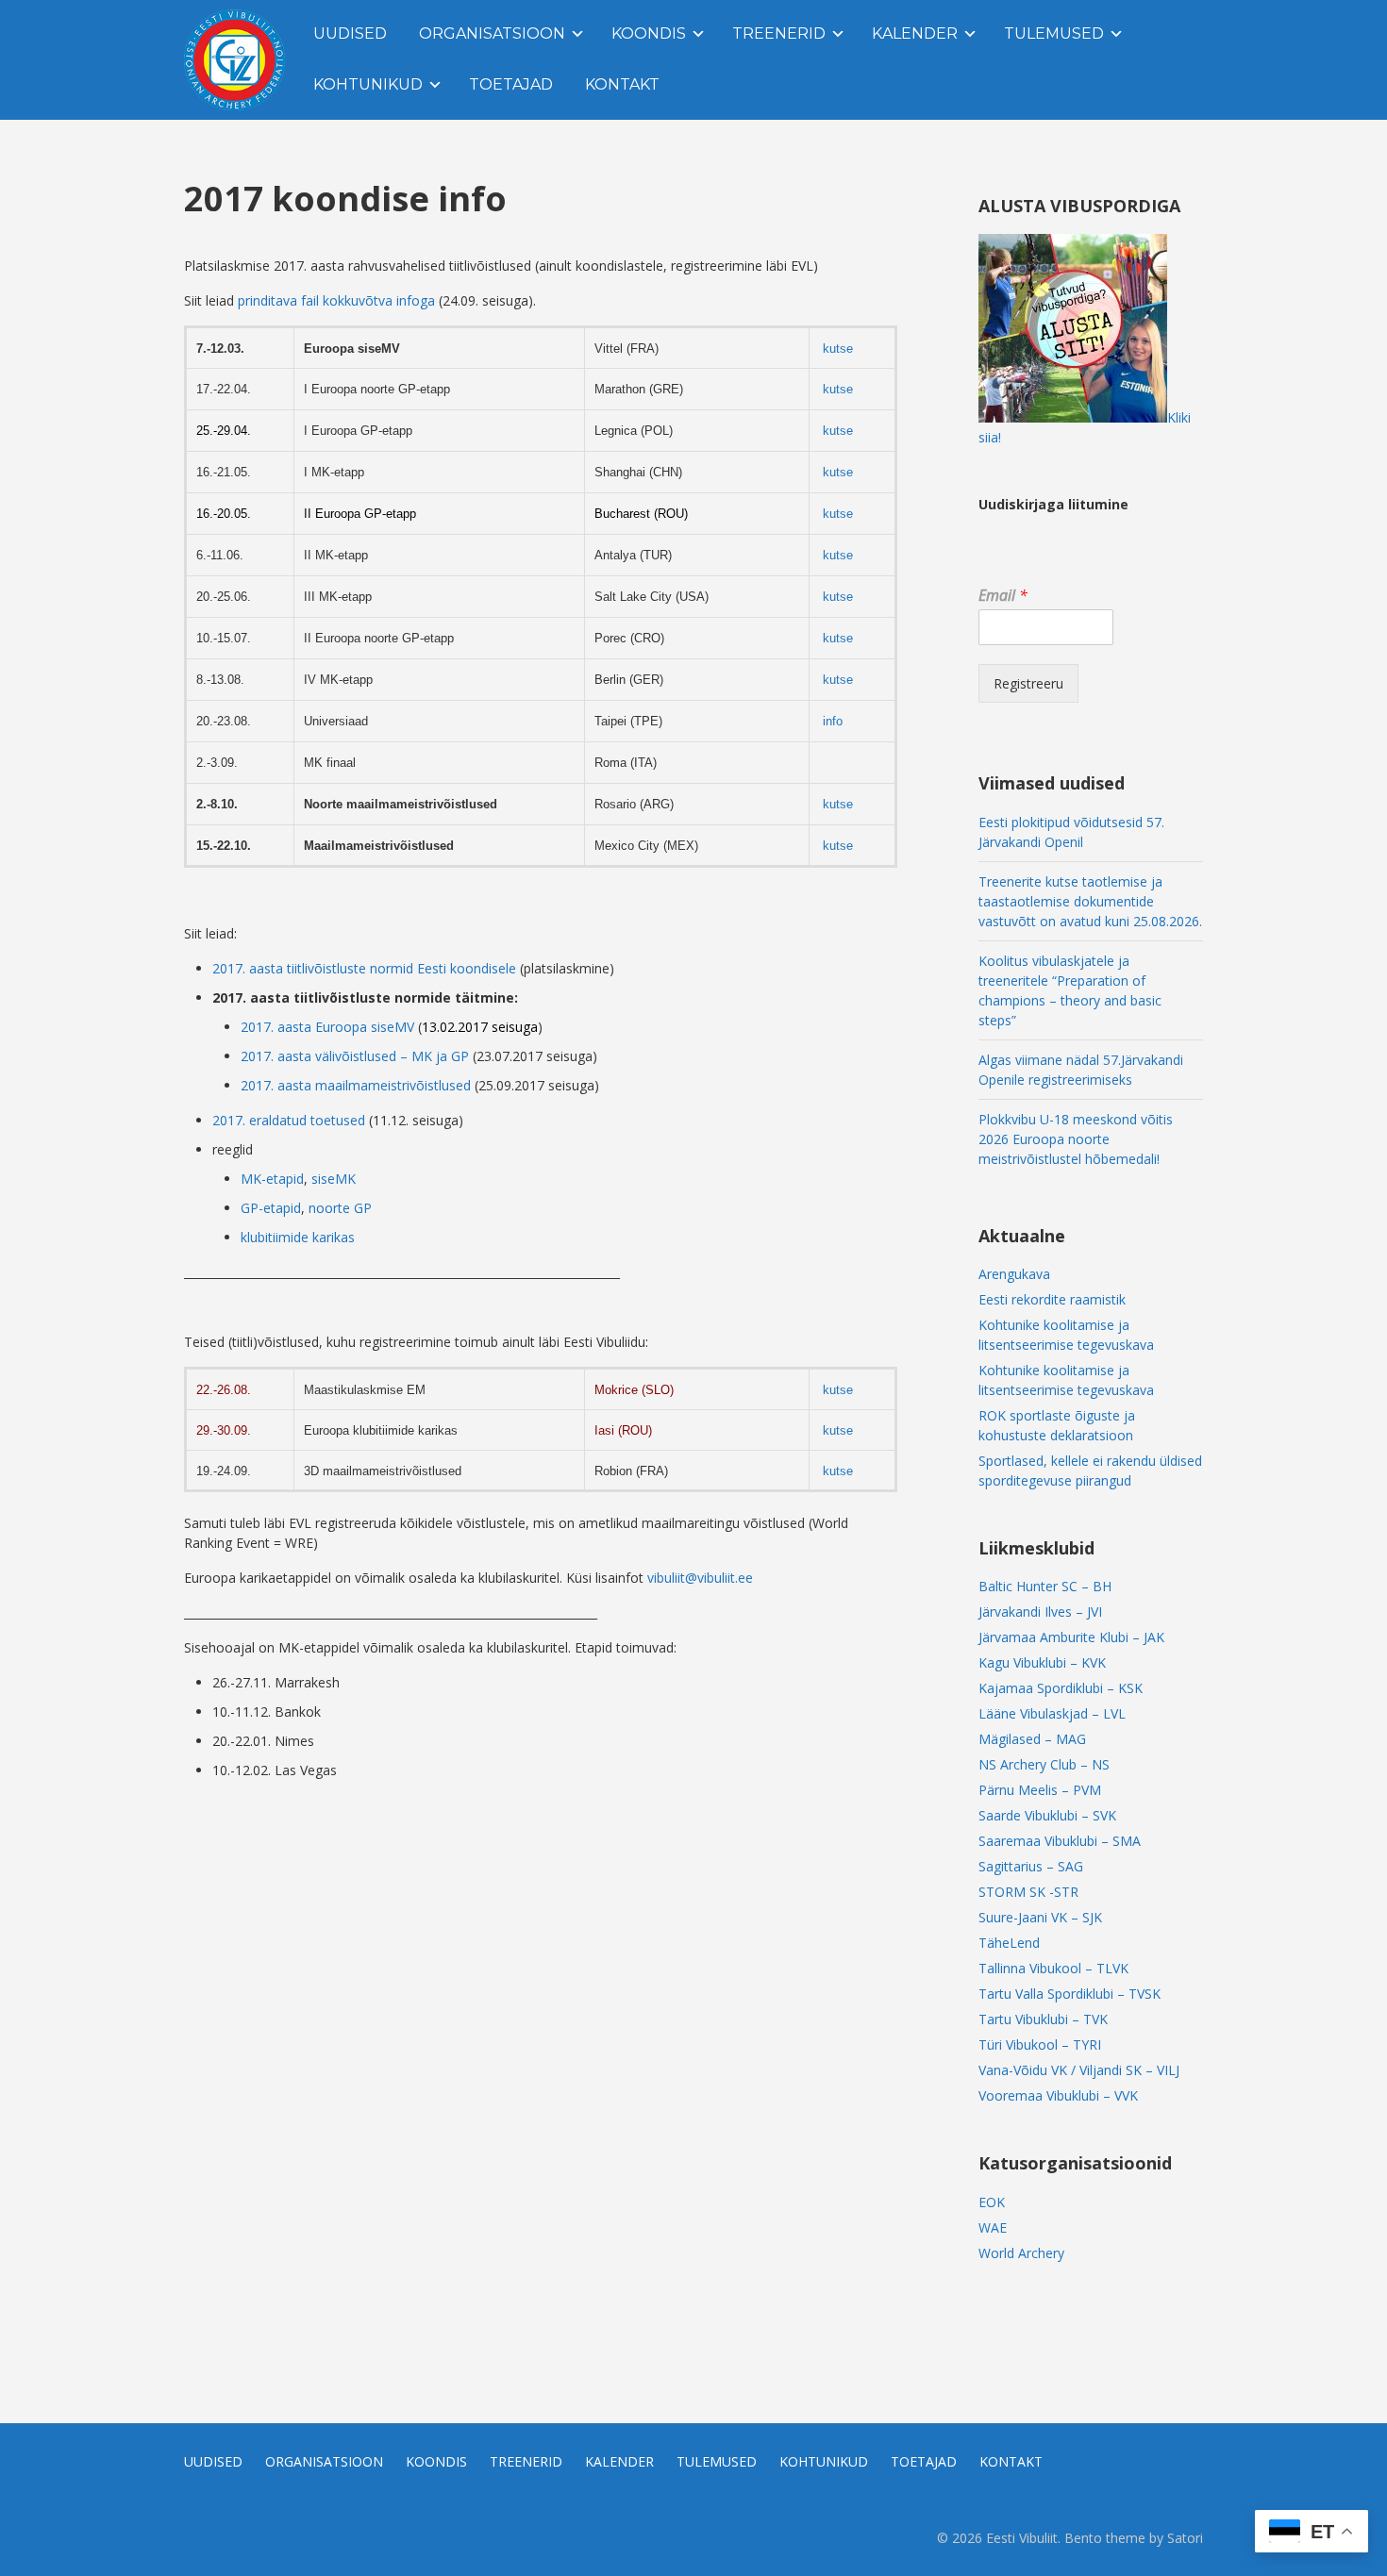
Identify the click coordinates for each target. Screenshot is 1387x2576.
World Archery (1021, 2253)
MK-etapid (272, 1179)
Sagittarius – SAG (1031, 1866)
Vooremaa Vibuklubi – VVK (1058, 2095)
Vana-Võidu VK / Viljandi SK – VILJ (1079, 2070)
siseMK (334, 1179)
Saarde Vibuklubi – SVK (1047, 1815)
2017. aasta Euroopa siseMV (327, 1027)
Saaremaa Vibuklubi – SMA (1060, 1841)
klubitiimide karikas (298, 1237)
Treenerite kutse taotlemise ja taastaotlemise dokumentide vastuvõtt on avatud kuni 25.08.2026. (1090, 901)
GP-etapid (271, 1208)
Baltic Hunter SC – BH (1045, 1586)
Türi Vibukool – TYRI (1040, 2044)
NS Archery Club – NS (1044, 1764)
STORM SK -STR (1028, 1892)
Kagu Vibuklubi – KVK (1042, 1662)
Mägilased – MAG (1032, 1739)
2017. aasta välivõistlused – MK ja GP (355, 1056)
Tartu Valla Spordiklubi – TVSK (1069, 1994)
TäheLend (1009, 1943)
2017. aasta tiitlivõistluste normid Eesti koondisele (366, 968)
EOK (992, 2202)
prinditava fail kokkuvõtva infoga (338, 300)
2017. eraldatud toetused (289, 1120)
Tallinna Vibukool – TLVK (1053, 1968)
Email (1003, 596)
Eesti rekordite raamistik (1052, 1299)
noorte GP (340, 1208)
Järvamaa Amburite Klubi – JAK (1071, 1637)
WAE (993, 2227)
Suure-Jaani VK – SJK (1040, 1917)
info (833, 721)
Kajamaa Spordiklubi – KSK (1061, 1688)
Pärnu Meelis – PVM (1040, 1790)
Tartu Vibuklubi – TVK (1043, 2019)
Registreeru (1028, 683)
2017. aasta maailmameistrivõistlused (356, 1085)
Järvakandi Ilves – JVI (1040, 1612)
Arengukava (1014, 1274)
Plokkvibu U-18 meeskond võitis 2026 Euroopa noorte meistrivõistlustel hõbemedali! (1076, 1139)
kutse (838, 349)
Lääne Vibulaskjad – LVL (1052, 1713)
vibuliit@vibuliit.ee (700, 1578)
